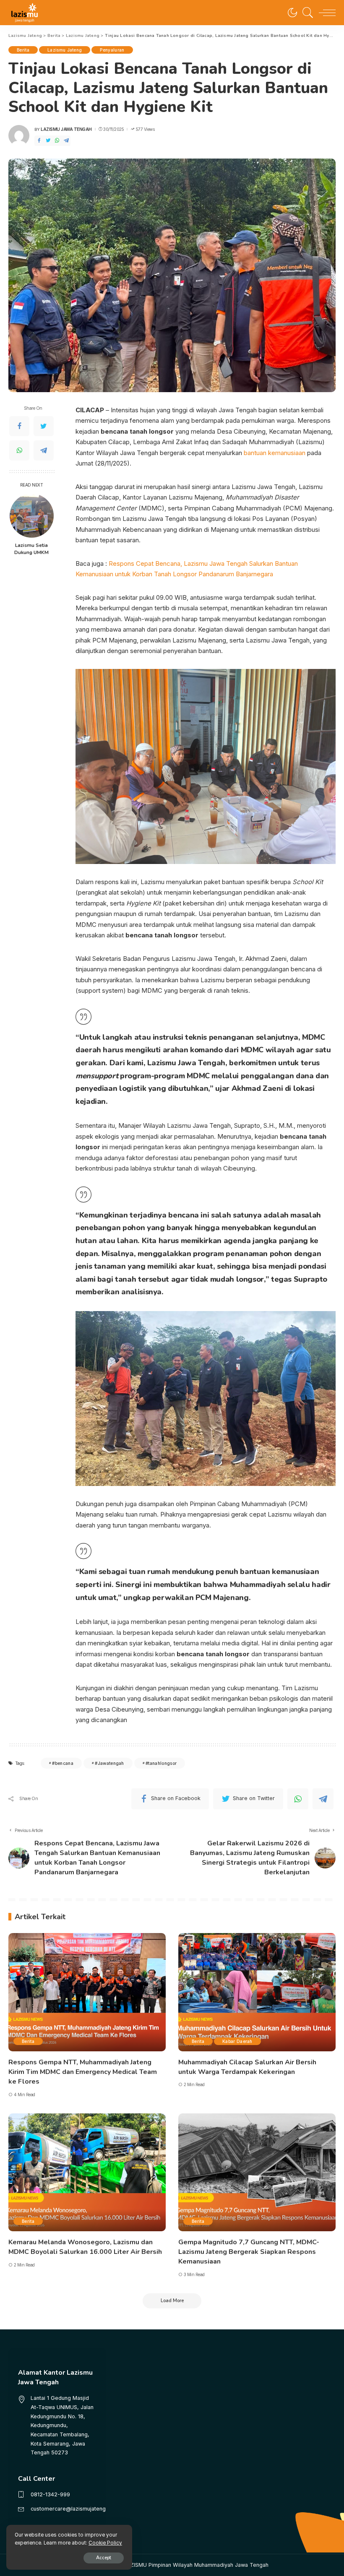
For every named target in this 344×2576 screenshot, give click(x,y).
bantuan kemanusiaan (275, 453)
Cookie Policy (105, 2543)
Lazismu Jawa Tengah (66, 129)
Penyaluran (112, 50)
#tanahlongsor (161, 1763)
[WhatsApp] (57, 141)
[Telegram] (66, 141)
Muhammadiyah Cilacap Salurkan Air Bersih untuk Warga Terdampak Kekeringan (247, 2067)
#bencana (63, 1763)
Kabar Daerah (237, 2041)
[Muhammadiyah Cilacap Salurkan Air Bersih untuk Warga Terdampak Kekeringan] (257, 1992)
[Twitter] (48, 141)
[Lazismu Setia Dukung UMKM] (32, 516)
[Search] (306, 13)
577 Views (145, 129)
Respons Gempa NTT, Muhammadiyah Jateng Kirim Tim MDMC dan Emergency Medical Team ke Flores (83, 2072)
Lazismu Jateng (65, 50)
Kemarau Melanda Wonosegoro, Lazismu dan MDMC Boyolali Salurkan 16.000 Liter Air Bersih (85, 2247)
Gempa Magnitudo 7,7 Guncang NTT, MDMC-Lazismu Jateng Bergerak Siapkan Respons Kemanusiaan (249, 2252)
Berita (23, 50)
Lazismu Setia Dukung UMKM (31, 549)
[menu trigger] (325, 13)
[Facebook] (39, 141)
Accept (104, 2558)
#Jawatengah (109, 1763)
